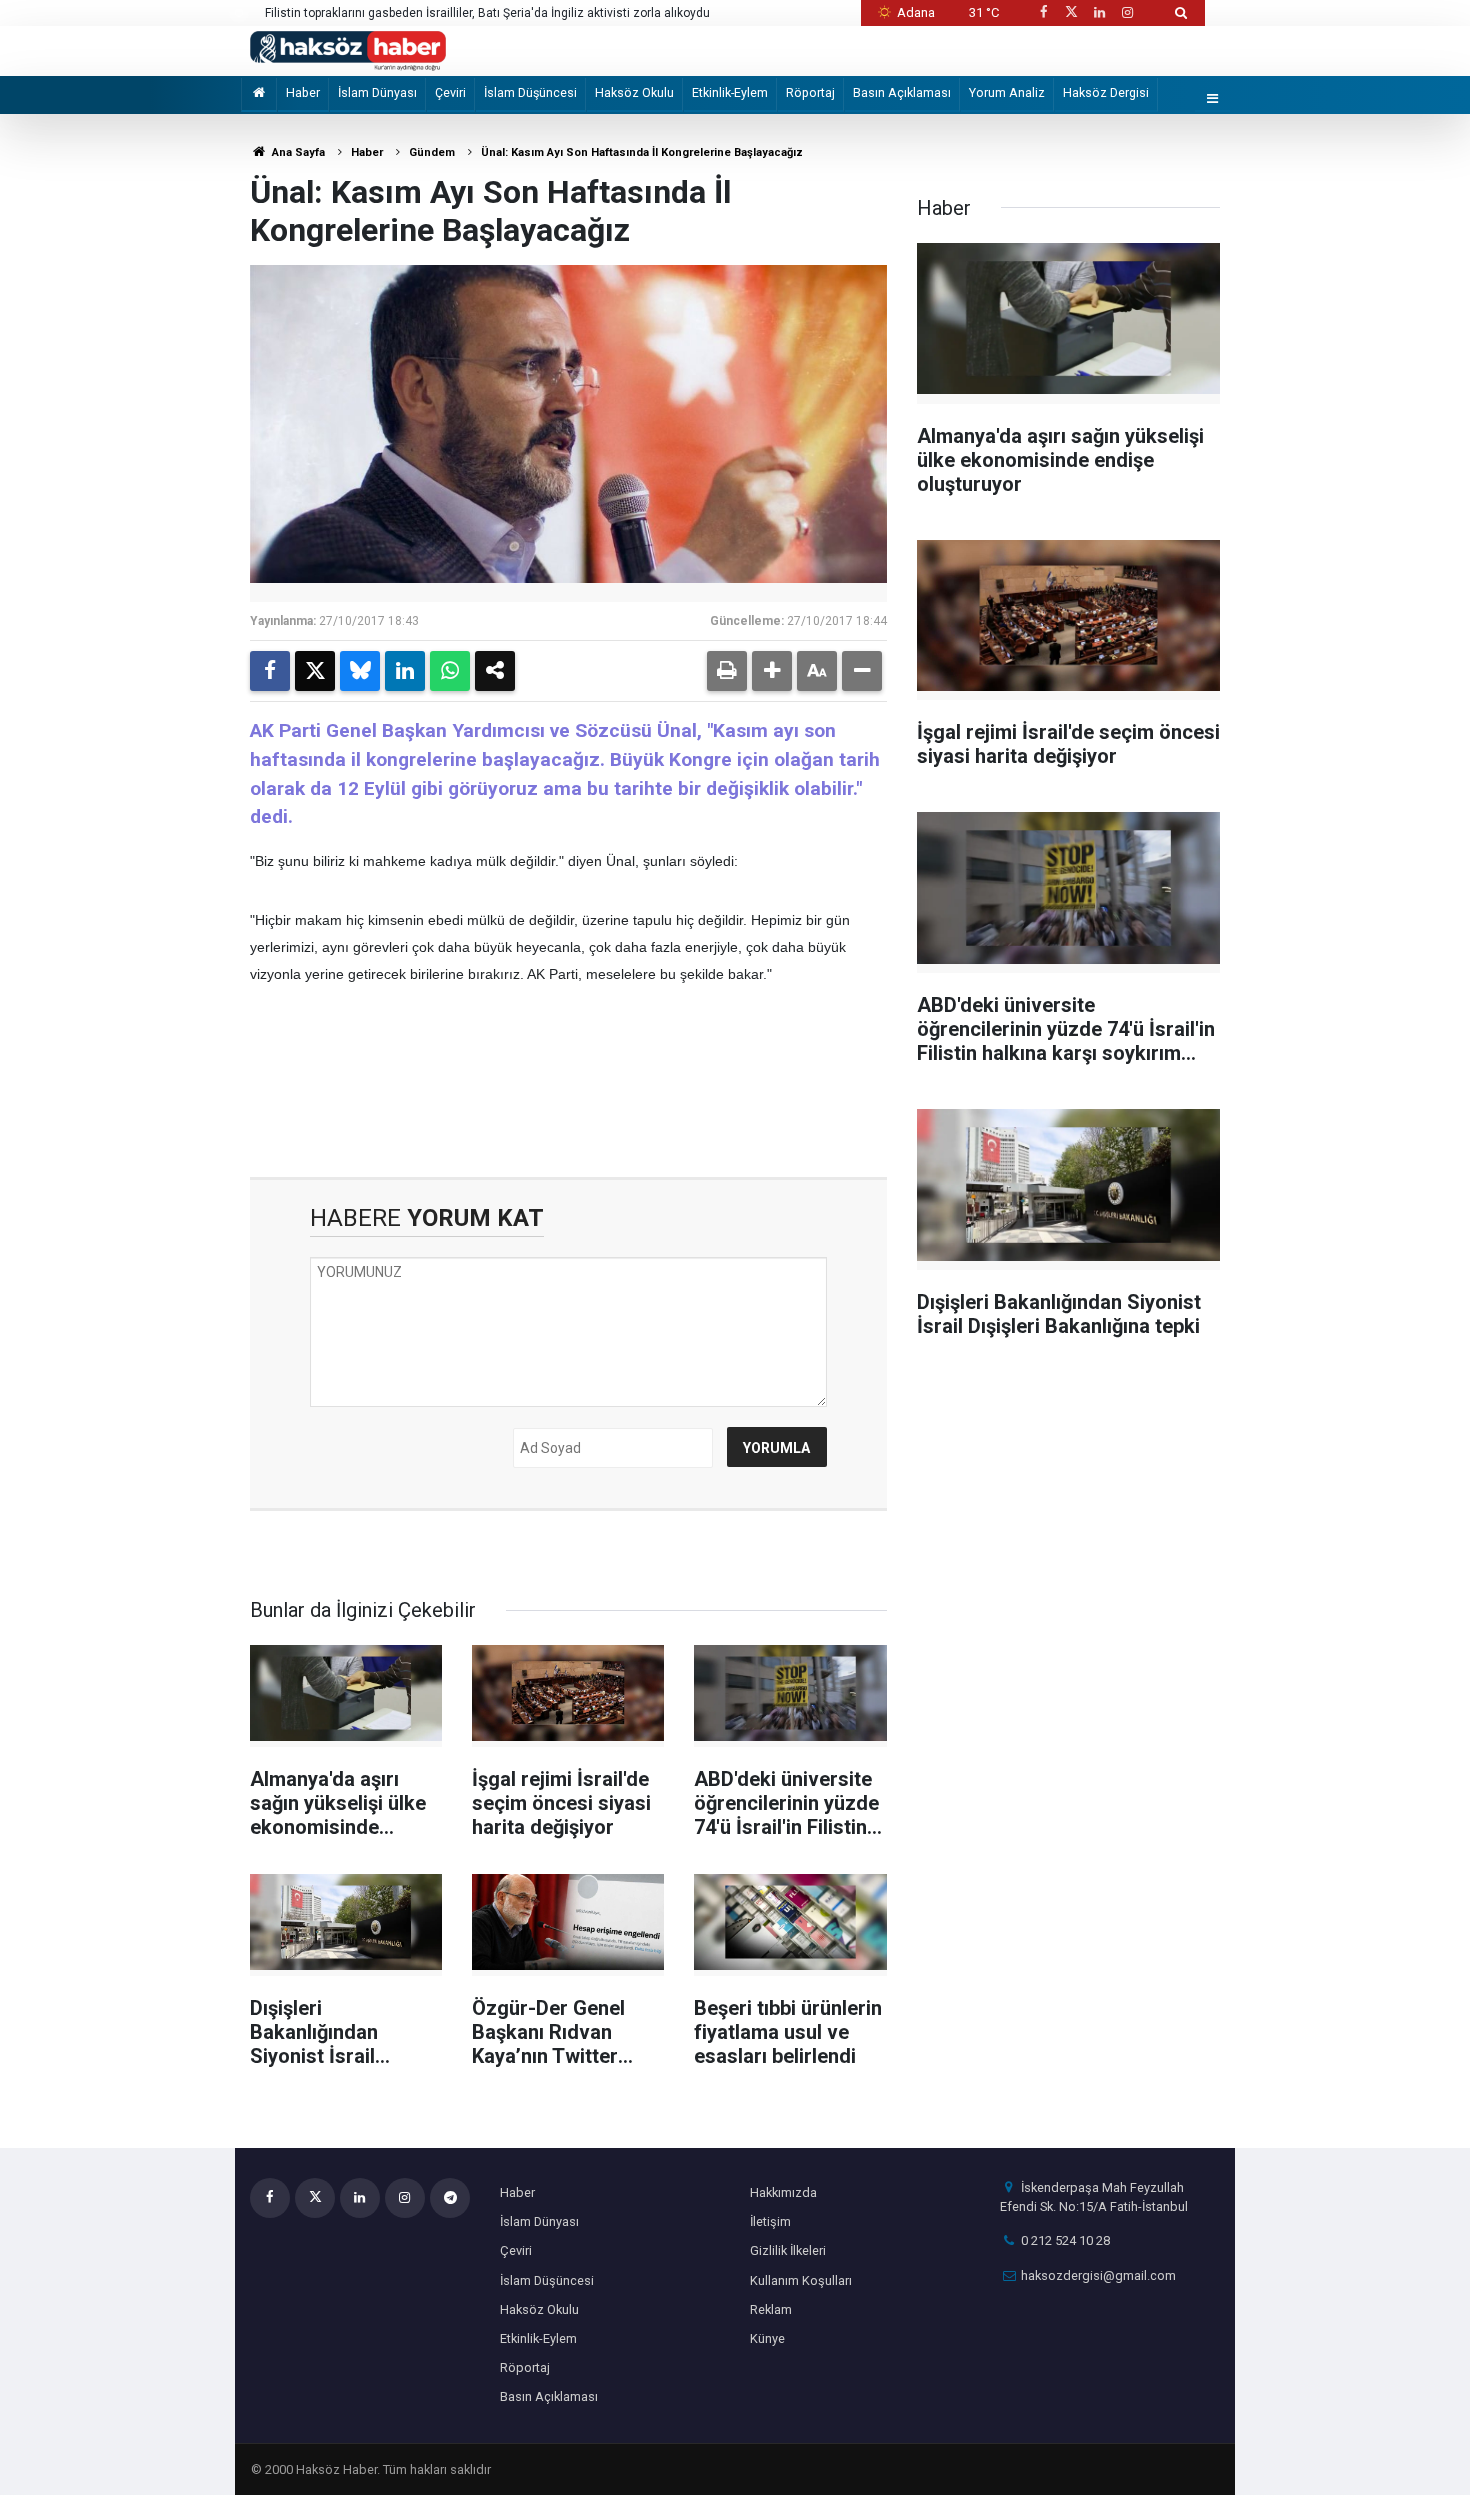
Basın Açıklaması (902, 92)
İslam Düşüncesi (530, 92)
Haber (303, 92)
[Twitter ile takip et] (1071, 12)
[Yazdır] (727, 671)
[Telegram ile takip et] (450, 2198)
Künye (767, 2338)
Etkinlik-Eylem (730, 92)
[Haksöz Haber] (348, 49)
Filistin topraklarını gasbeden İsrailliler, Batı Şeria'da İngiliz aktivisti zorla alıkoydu (487, 13)
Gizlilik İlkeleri (788, 2250)
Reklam (771, 2309)
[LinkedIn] (405, 671)
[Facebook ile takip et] (1043, 12)
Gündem (432, 152)
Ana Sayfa (297, 152)
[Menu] (1213, 99)
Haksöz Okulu (634, 92)
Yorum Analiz (1007, 92)
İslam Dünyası (377, 92)
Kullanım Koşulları (801, 2280)
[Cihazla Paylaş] (495, 671)
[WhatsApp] (450, 671)
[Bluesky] (360, 671)
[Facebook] (270, 671)
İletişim (770, 2221)
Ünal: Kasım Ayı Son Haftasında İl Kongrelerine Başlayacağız (642, 152)
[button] (772, 671)
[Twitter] (315, 671)
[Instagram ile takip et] (1128, 12)
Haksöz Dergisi (1106, 92)
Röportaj (810, 92)
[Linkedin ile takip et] (1099, 12)
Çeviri (450, 92)
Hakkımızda (783, 2192)
